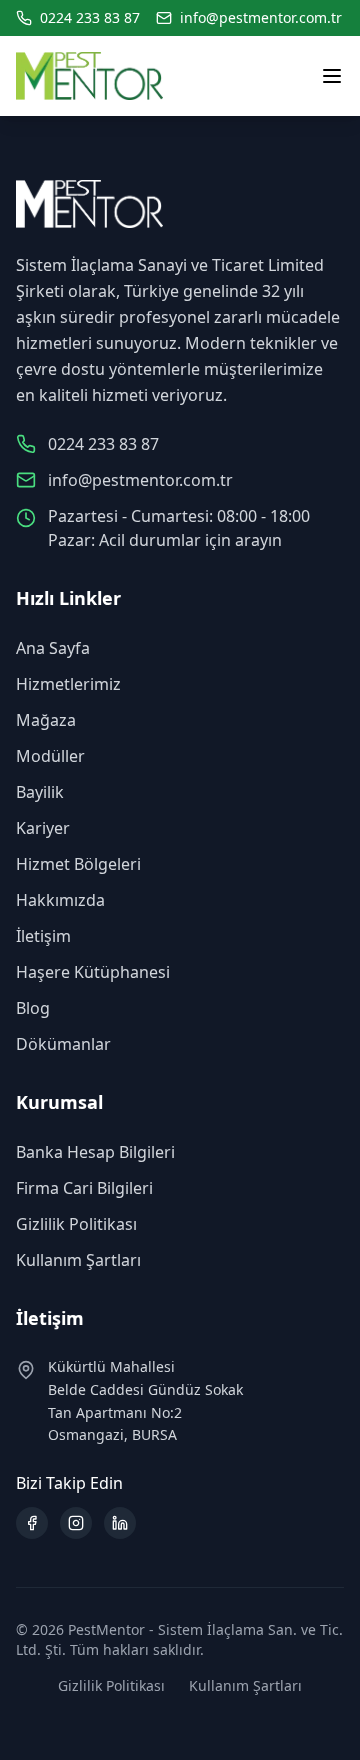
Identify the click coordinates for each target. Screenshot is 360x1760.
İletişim (43, 936)
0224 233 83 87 (90, 17)
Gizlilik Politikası (76, 1224)
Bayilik (40, 792)
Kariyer (43, 828)
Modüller (50, 756)
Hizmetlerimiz (68, 684)
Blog (33, 1008)
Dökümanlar (63, 1044)
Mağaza (46, 720)
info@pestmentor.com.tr (261, 17)
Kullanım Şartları (78, 1260)
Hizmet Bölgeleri (78, 864)
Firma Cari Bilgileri (84, 1188)
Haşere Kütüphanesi (93, 972)
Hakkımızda (60, 900)
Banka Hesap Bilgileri (95, 1152)
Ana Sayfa (53, 648)
